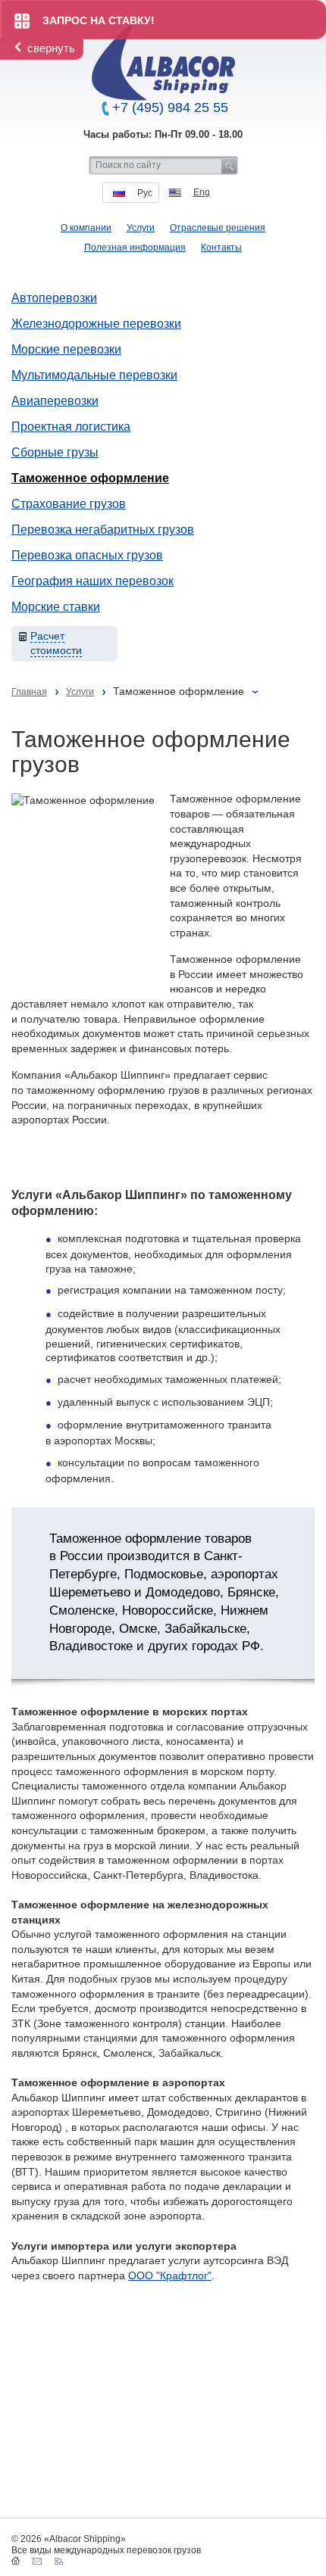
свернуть (51, 48)
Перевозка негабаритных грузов (103, 530)
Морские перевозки (66, 349)
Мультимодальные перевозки (94, 375)
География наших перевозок (92, 581)
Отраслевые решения (218, 228)
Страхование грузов (69, 504)
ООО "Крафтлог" (170, 2275)
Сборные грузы (55, 452)
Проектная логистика (71, 427)
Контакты (221, 248)
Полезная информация (135, 248)
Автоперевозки (54, 298)
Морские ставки (56, 607)
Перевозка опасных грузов (87, 555)
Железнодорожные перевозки (96, 324)
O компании (86, 228)
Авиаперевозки (55, 401)
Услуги (141, 228)
